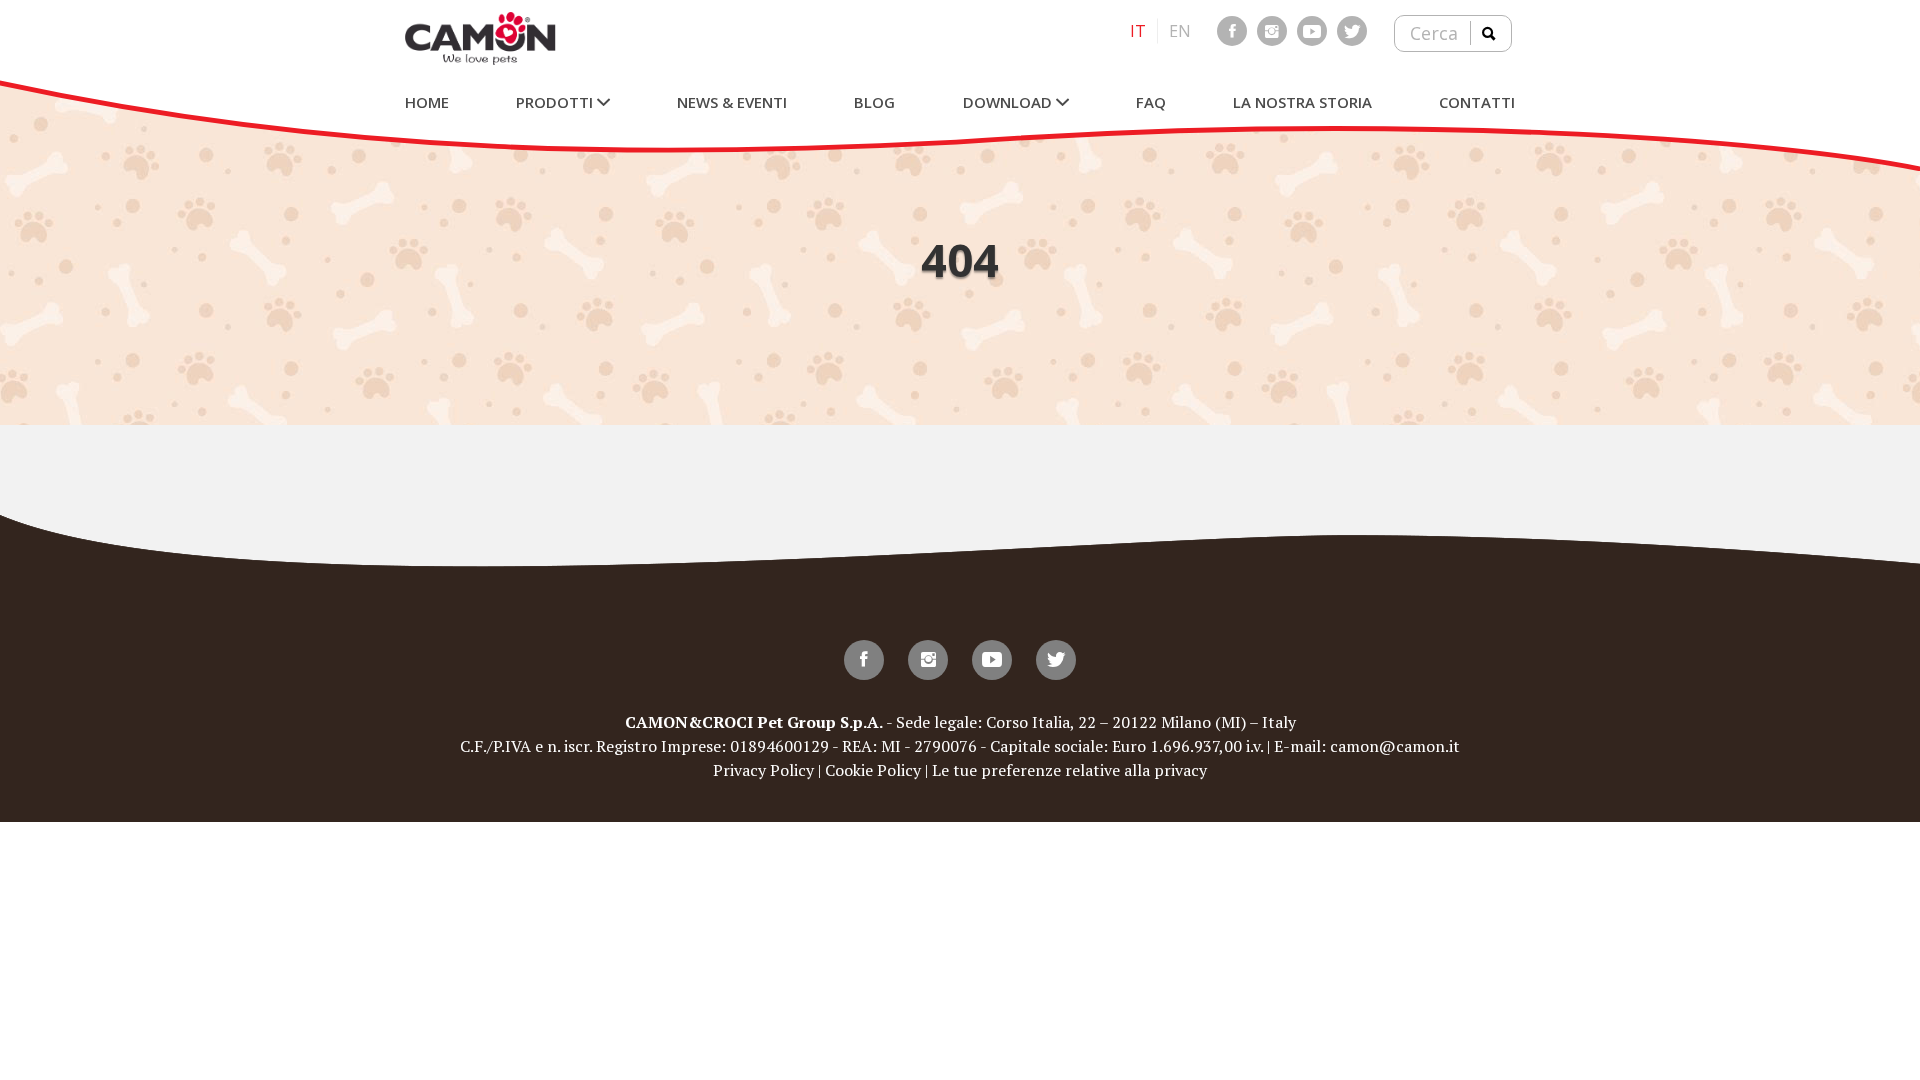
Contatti (1477, 102)
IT (1138, 31)
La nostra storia (1302, 102)
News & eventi (732, 102)
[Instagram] (1272, 31)
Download (1009, 102)
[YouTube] (1312, 31)
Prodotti (556, 102)
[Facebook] (1232, 31)
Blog (874, 102)
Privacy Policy (763, 770)
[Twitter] (1352, 31)
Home (427, 102)
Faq (1151, 102)
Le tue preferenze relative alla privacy (1069, 770)
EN (1180, 31)
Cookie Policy (873, 770)
